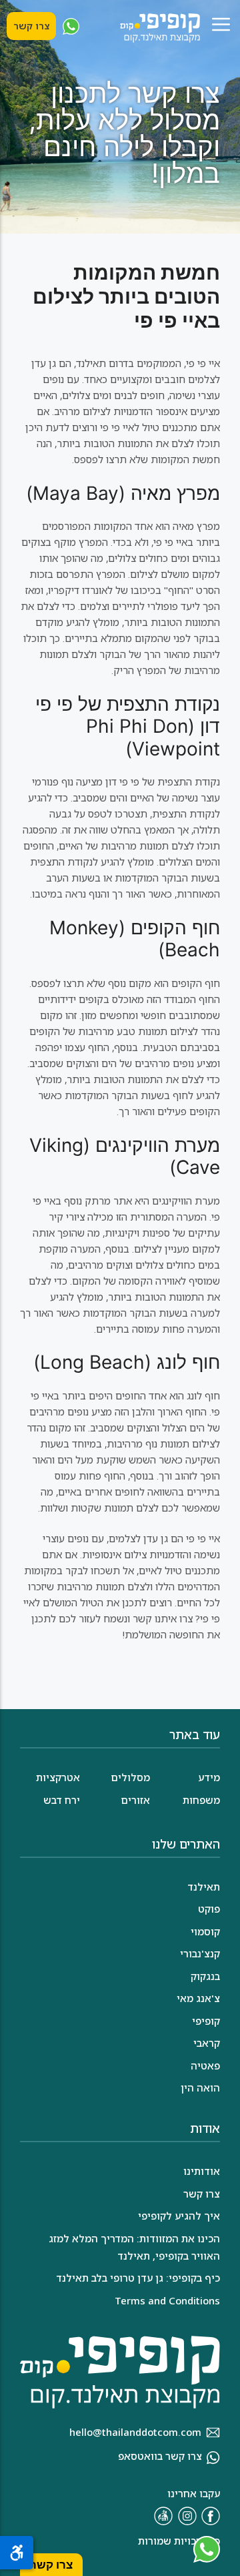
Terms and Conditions (167, 2300)
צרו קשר (31, 26)
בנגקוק (205, 1976)
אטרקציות (58, 1777)
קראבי (207, 2043)
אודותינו (202, 2171)
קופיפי (206, 2021)
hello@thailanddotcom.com (135, 2432)
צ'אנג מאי (198, 1998)
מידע (209, 1777)
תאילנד (204, 1887)
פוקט (209, 1909)
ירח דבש (62, 1800)
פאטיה (205, 2065)
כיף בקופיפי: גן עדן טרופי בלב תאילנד (138, 2278)
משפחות (201, 1800)
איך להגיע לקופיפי (179, 2216)
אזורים (135, 1800)
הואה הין (200, 2087)
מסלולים (130, 1777)
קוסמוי (205, 1931)
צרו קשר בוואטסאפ (160, 2456)
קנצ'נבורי (200, 1953)
